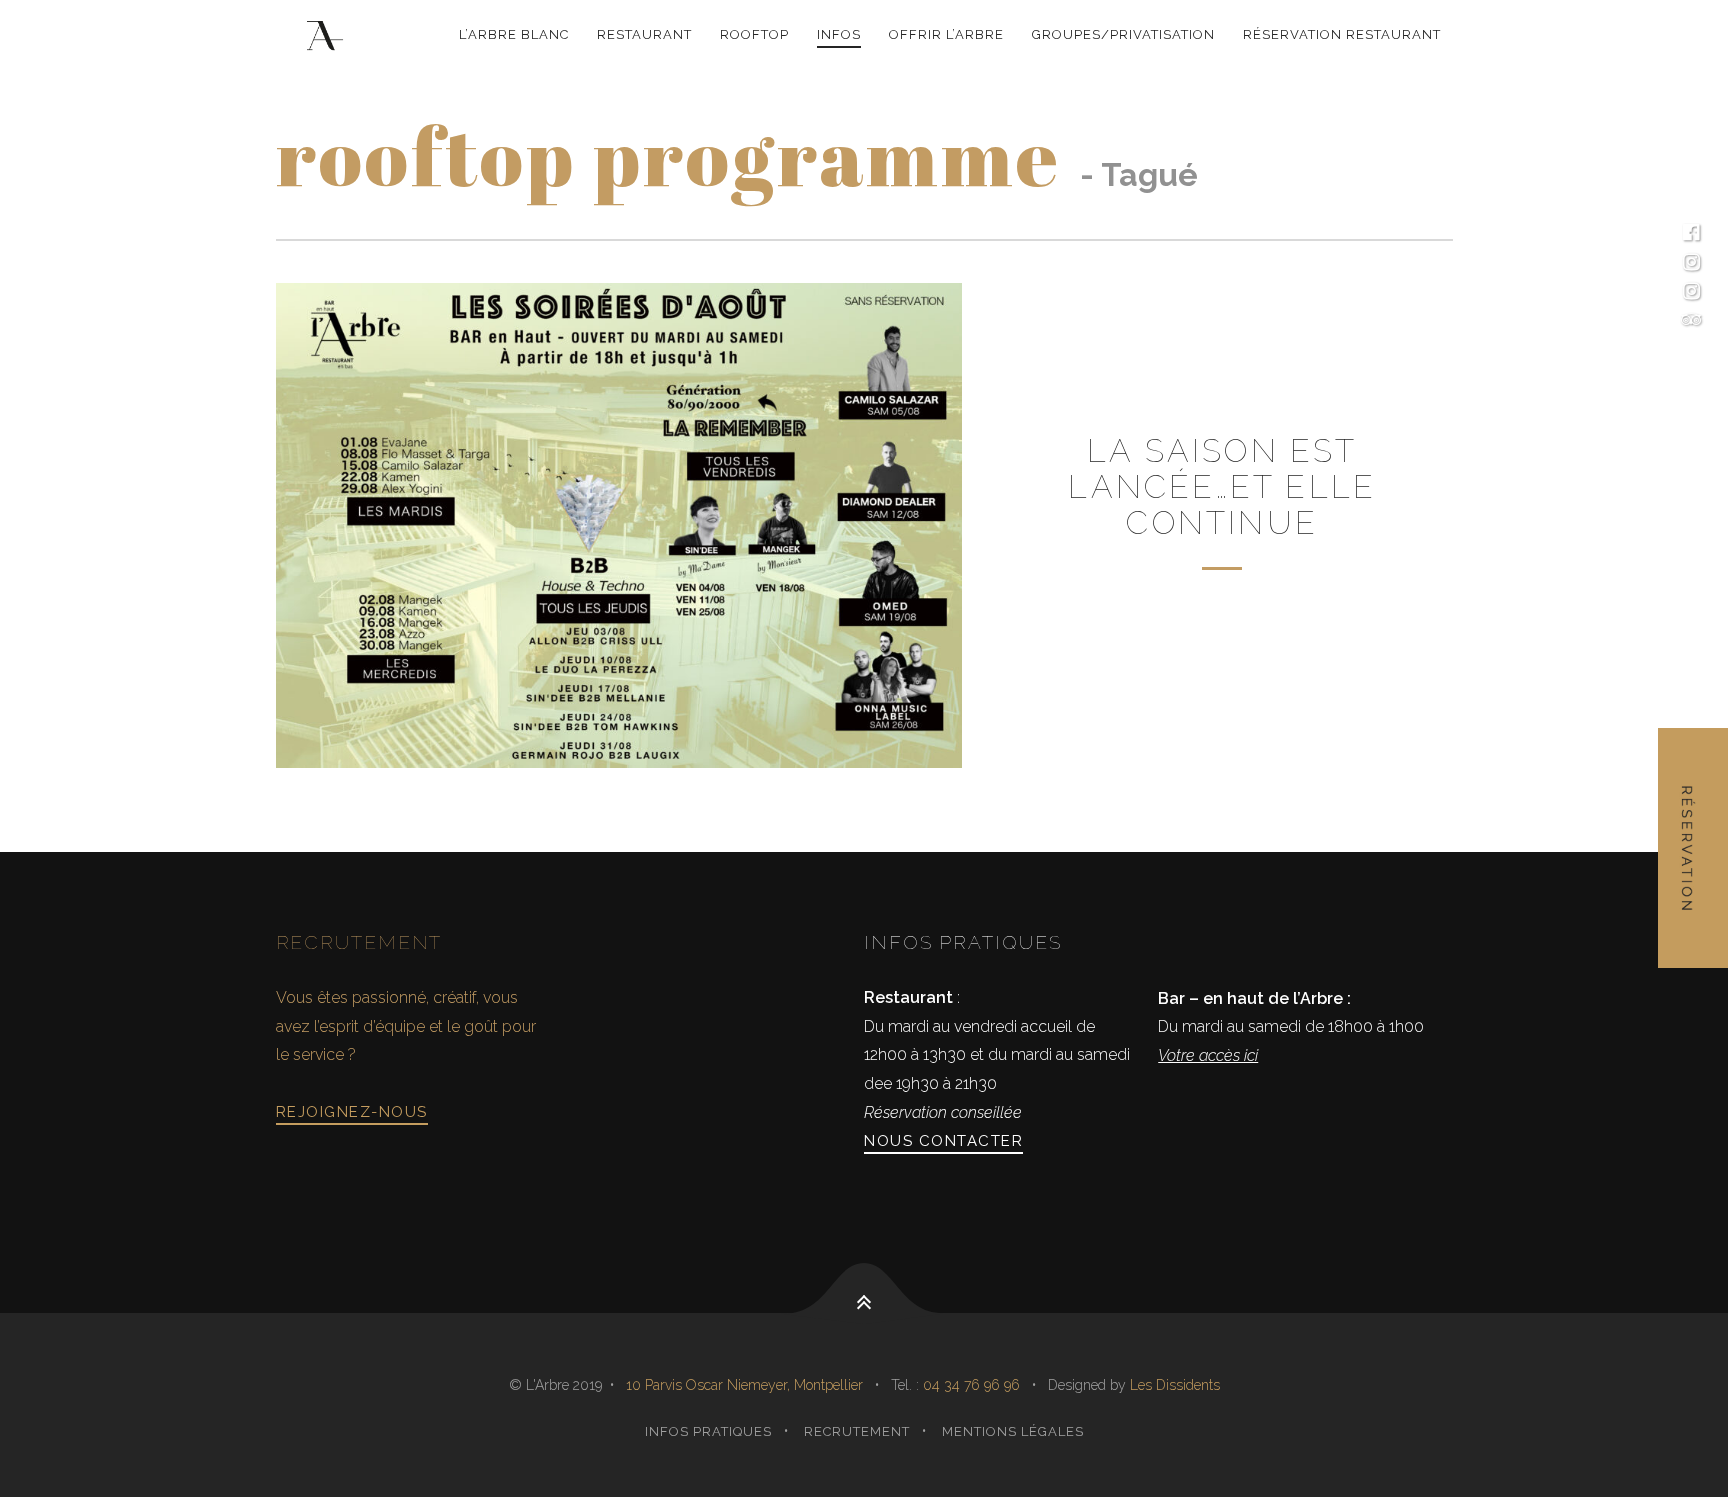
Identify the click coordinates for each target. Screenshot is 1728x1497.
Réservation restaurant (1342, 34)
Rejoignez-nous (352, 1112)
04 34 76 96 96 (973, 1385)
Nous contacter (943, 1141)
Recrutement (857, 1431)
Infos (839, 34)
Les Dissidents (1175, 1385)
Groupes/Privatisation (1123, 34)
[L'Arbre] (328, 36)
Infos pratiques (708, 1431)
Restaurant (644, 34)
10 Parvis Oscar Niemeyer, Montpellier (744, 1385)
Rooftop (754, 34)
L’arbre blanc (514, 34)
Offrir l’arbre (946, 34)
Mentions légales (1013, 1431)
